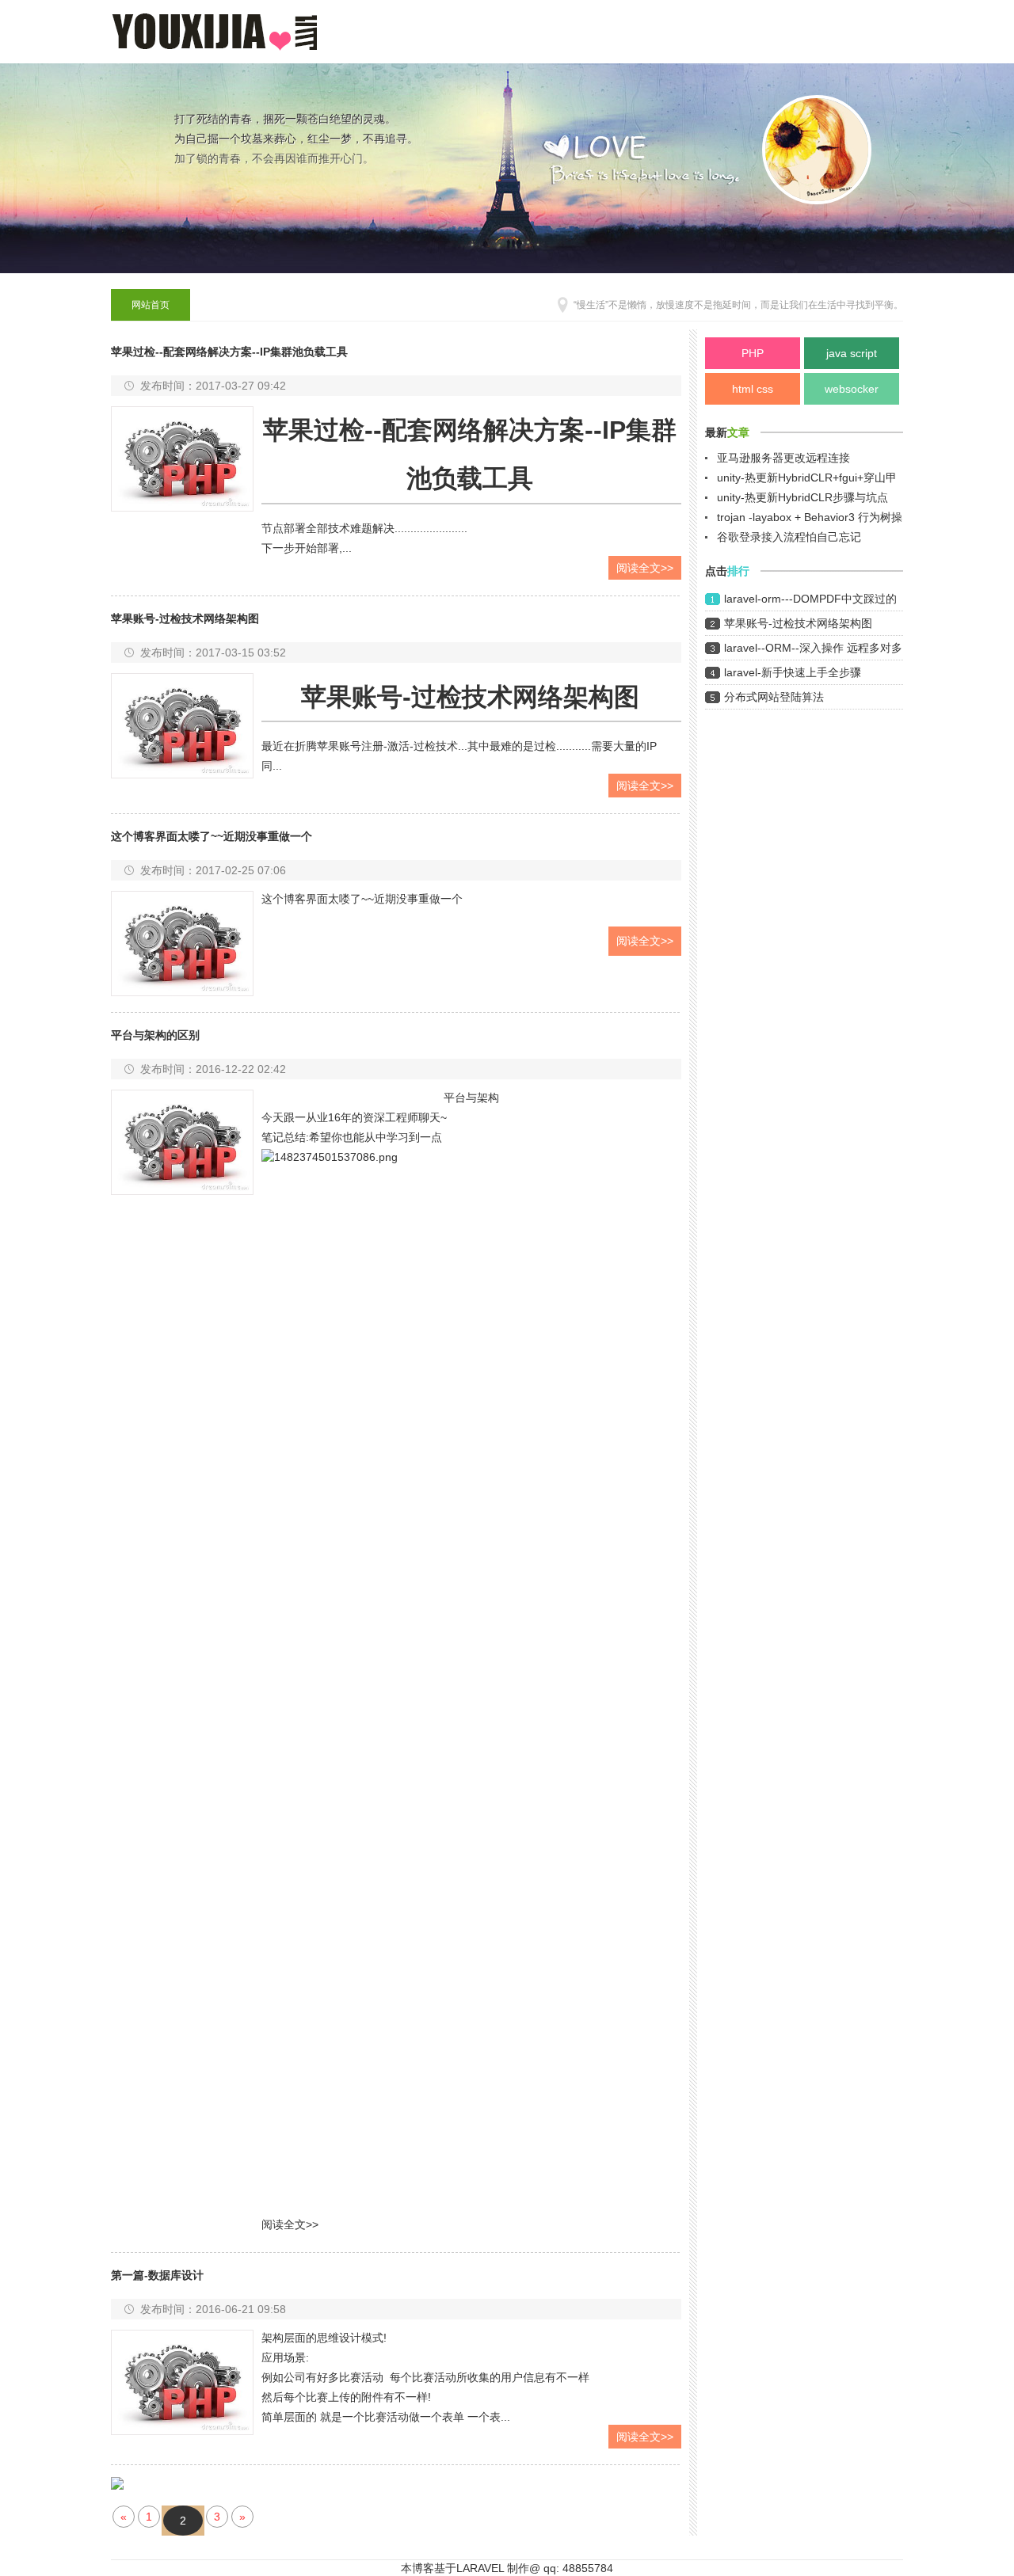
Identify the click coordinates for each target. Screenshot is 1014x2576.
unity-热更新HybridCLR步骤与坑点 (802, 497)
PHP (753, 353)
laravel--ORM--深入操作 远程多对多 (813, 648)
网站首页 (151, 305)
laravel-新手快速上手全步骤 (793, 672)
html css (753, 389)
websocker (852, 389)
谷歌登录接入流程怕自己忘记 (789, 537)
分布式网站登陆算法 (774, 697)
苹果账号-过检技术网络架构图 (798, 623)
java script (852, 353)
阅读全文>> (645, 568)
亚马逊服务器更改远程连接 (783, 458)
